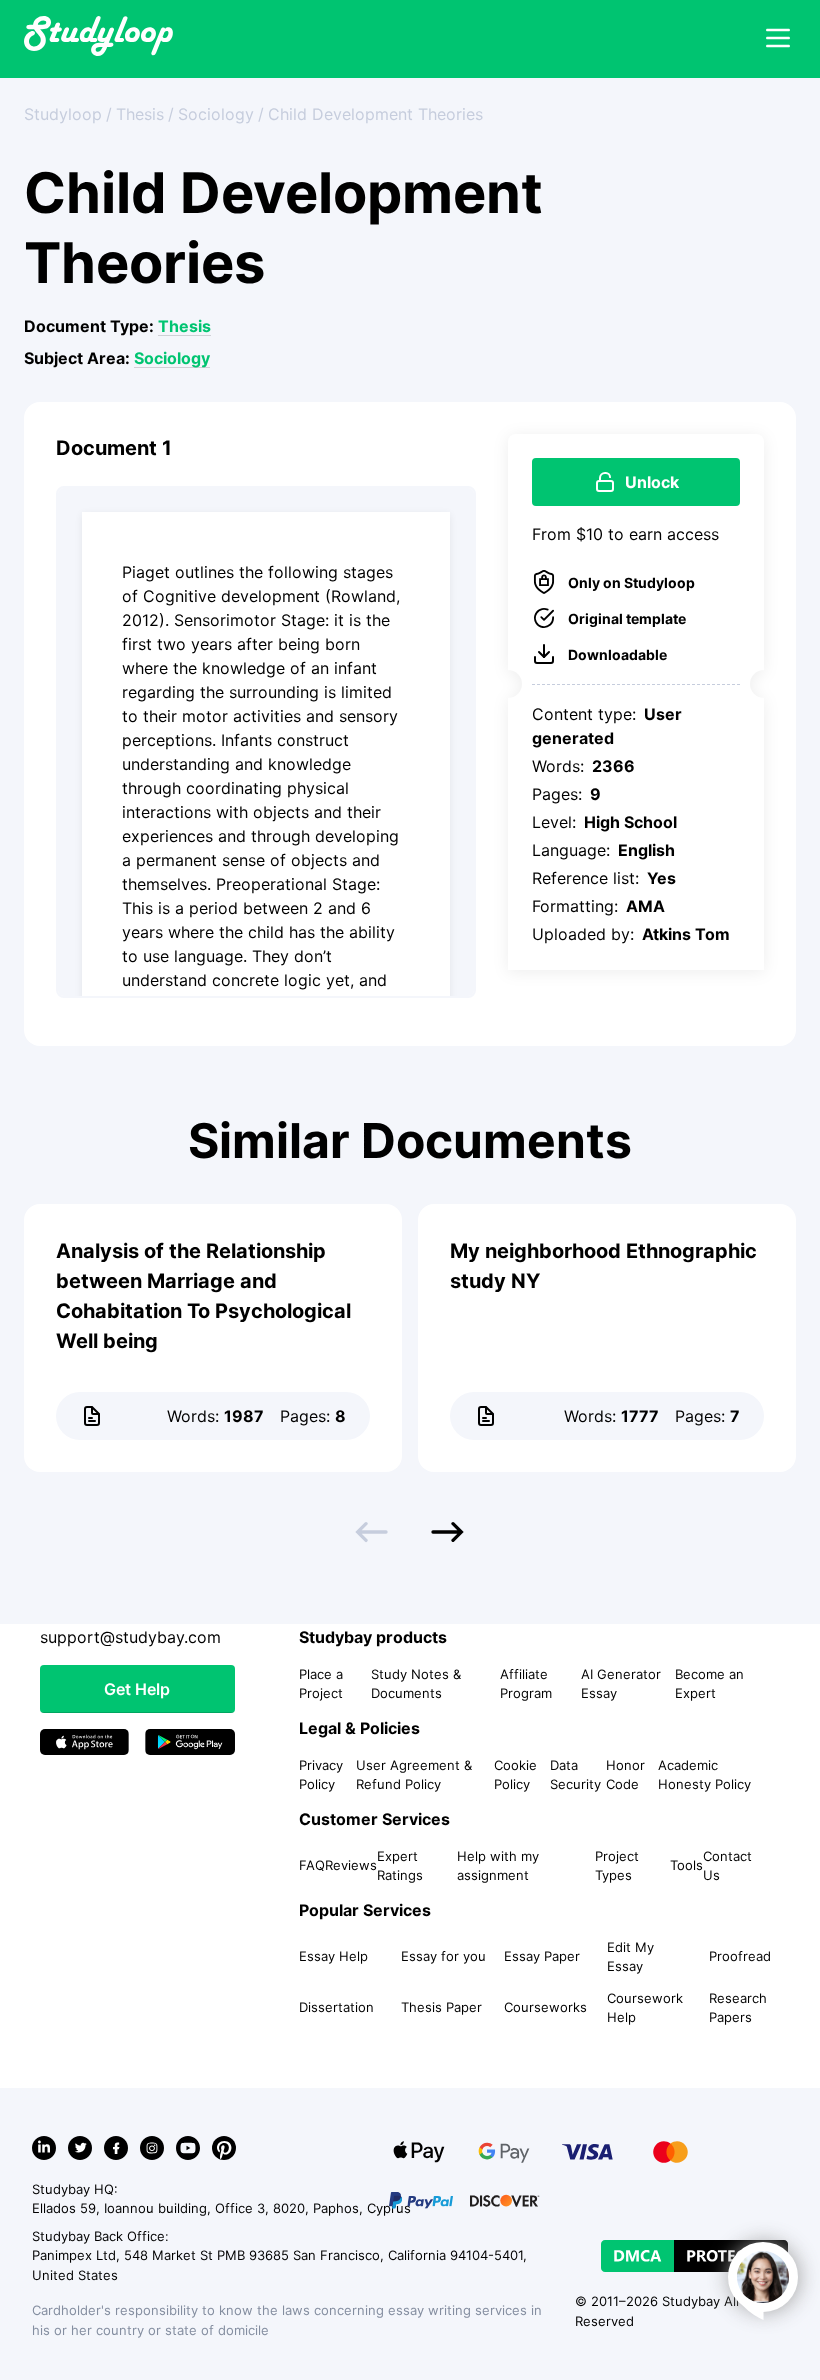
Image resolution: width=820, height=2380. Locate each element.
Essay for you (443, 1956)
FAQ (312, 1865)
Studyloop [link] (63, 114)
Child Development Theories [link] (375, 114)
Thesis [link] (140, 114)
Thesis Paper (441, 2007)
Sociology (172, 358)
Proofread (740, 1956)
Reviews (351, 1865)
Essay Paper (542, 1956)
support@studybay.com (130, 1637)
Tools (686, 1865)
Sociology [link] (216, 114)
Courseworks (545, 2007)
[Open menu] (778, 39)
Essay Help (333, 1956)
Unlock (652, 482)
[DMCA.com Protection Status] (694, 2256)
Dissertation (336, 2007)
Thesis (184, 326)
